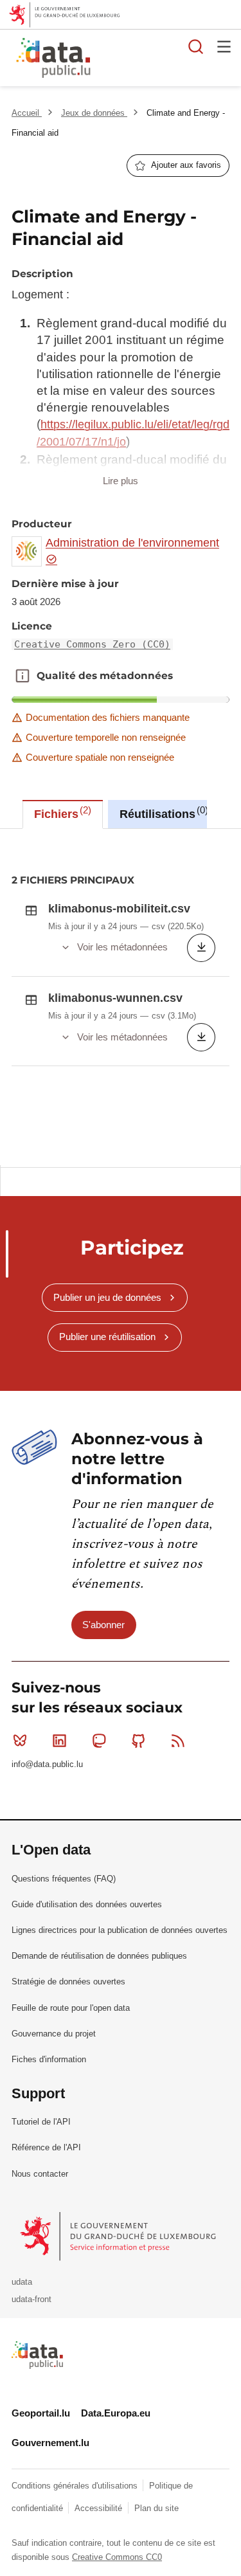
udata (22, 2282)
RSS (178, 1741)
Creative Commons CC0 (117, 2557)
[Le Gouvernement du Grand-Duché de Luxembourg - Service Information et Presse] (119, 2236)
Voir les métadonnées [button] (122, 947)
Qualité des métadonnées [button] (22, 676)
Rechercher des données (196, 46)
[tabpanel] (121, 997)
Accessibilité (100, 2508)
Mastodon (99, 1741)
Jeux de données (94, 113)
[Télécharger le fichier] (201, 948)
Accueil (27, 113)
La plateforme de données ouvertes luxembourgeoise (157, 59)
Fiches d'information (49, 2059)
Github (139, 1741)
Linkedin (59, 1741)
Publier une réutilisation (107, 1337)
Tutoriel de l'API (41, 2122)
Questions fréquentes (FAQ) (64, 1879)
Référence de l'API (46, 2147)
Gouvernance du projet (54, 2034)
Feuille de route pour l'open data (71, 2008)
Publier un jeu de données (107, 1297)
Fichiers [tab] (61, 813)
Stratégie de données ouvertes (68, 1982)
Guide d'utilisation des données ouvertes (87, 1904)
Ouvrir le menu (224, 46)
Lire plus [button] (121, 481)
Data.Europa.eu (116, 2413)
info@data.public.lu (47, 1764)
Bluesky (20, 1741)
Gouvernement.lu (50, 2443)
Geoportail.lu (41, 2413)
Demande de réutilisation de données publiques (99, 1956)
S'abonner (103, 1625)
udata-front (31, 2299)
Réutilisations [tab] (162, 813)
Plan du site (156, 2508)
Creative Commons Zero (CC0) (92, 644)
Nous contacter (40, 2174)
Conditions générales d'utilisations (76, 2486)
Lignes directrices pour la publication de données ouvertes (120, 1930)
